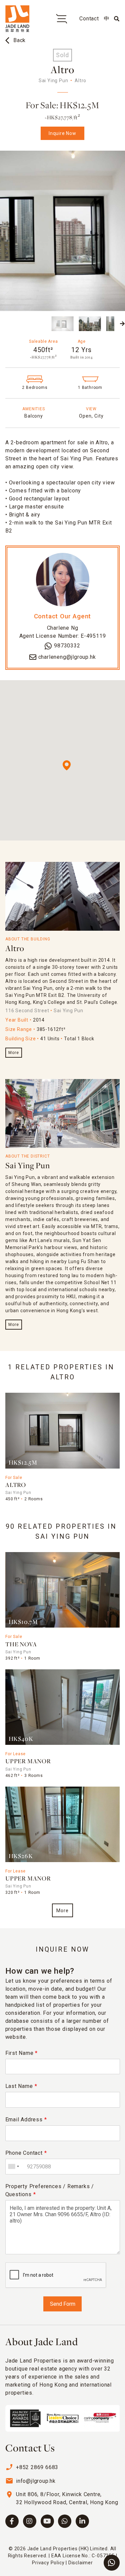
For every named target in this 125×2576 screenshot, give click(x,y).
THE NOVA (21, 1645)
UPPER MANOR (28, 1762)
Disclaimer (81, 2563)
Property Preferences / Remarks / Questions (50, 2190)
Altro (15, 949)
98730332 (67, 646)
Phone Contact (26, 2153)
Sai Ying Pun (28, 1166)
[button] (3, 324)
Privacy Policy (48, 2563)
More (13, 1053)
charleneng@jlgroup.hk (67, 657)
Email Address (26, 2119)
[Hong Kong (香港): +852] (13, 2167)
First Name (22, 2053)
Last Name (21, 2086)
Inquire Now (62, 133)
